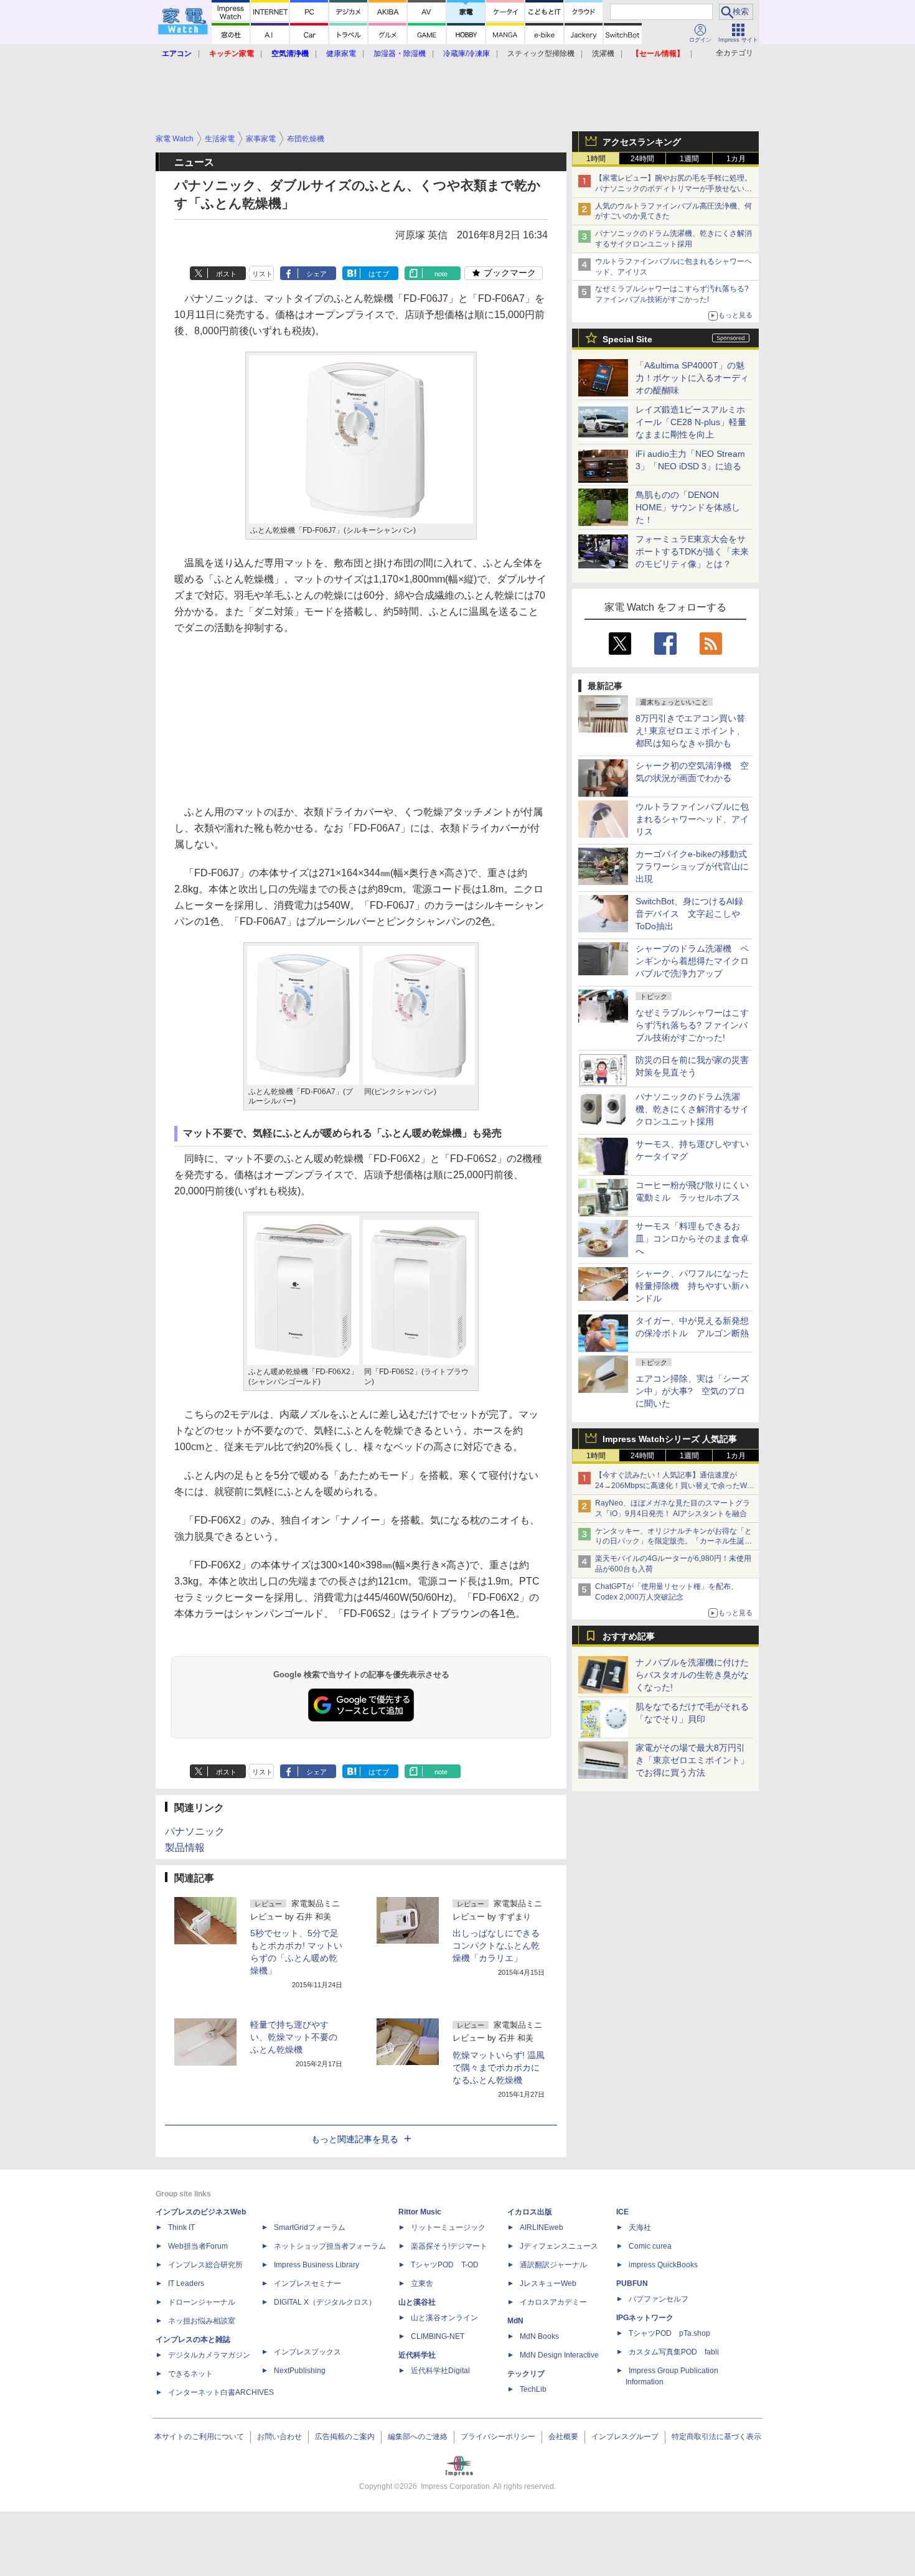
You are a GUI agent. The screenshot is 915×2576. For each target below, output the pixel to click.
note (441, 274)
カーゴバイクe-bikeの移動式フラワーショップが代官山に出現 (692, 866)
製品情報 (185, 1848)
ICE (622, 2212)
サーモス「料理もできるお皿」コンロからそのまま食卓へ (692, 1239)
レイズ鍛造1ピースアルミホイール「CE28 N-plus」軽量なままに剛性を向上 (691, 422)
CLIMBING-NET (438, 2336)
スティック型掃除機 (541, 54)
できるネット (190, 2374)
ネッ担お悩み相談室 (202, 2321)
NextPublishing (300, 2371)
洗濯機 (603, 54)
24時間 (642, 159)
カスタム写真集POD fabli (674, 2352)
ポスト (226, 274)
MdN (515, 2321)
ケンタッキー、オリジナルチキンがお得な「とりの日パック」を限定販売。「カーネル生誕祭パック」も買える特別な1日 (673, 1542)
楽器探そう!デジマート (449, 2246)
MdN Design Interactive (559, 2355)
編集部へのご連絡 (418, 2437)
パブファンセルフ (659, 2299)
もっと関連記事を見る (355, 2139)
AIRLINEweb (542, 2227)
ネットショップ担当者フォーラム (330, 2246)
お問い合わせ (279, 2437)
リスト (262, 274)
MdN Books (539, 2336)
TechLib (533, 2389)
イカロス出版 (530, 2212)
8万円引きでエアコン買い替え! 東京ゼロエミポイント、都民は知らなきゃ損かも (690, 731)
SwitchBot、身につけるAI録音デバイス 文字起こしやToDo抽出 (689, 914)
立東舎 (422, 2283)
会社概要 (563, 2437)
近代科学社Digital (440, 2371)
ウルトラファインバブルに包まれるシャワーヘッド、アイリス (692, 819)
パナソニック (195, 1831)
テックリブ (526, 2374)
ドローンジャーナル (202, 2302)
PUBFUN (632, 2283)
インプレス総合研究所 (205, 2265)
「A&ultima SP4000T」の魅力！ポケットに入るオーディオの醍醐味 (692, 378)
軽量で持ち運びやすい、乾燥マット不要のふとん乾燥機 (294, 2037)
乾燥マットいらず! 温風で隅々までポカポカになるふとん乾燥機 (499, 2068)
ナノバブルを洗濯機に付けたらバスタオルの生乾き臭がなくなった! (692, 1675)
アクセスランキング (642, 142)
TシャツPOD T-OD (445, 2265)
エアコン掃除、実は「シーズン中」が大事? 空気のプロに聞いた (692, 1391)
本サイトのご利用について (199, 2437)
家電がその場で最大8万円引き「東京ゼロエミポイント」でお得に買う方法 (692, 1760)
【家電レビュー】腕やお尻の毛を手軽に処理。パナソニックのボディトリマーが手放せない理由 (673, 189)
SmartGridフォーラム (310, 2227)
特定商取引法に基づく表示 (716, 2437)
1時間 (596, 159)
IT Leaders (186, 2283)
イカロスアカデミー (553, 2302)
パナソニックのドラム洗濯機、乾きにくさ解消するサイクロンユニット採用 (692, 1109)
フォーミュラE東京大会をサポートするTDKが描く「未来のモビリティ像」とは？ (692, 551)
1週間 (689, 159)
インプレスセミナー (307, 2283)
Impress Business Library (317, 2265)
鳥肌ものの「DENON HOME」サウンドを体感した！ (688, 507)
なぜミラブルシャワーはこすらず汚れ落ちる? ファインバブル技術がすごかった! (692, 1025)
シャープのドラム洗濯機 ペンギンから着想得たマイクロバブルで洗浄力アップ (692, 961)
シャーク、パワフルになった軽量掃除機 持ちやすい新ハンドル (692, 1286)
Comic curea (650, 2246)
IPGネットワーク (645, 2318)
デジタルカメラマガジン (209, 2355)
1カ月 (736, 159)
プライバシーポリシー (498, 2437)
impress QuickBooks (663, 2265)
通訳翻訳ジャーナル (553, 2265)
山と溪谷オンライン (444, 2318)
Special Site (627, 339)
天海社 (640, 2227)
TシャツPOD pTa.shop (669, 2333)
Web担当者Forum (198, 2246)
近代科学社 (417, 2355)
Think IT (181, 2227)
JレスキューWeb (548, 2283)
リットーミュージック (448, 2227)
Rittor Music (420, 2212)
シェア (317, 274)
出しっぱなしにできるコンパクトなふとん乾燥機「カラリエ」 (496, 1946)
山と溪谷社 (417, 2302)
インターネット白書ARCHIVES (221, 2392)
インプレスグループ (625, 2437)
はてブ (379, 274)
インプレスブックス (307, 2352)
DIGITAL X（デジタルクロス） (325, 2302)
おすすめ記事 (629, 1636)
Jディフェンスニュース (559, 2246)
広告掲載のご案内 (345, 2437)
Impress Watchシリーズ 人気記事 (670, 1439)
